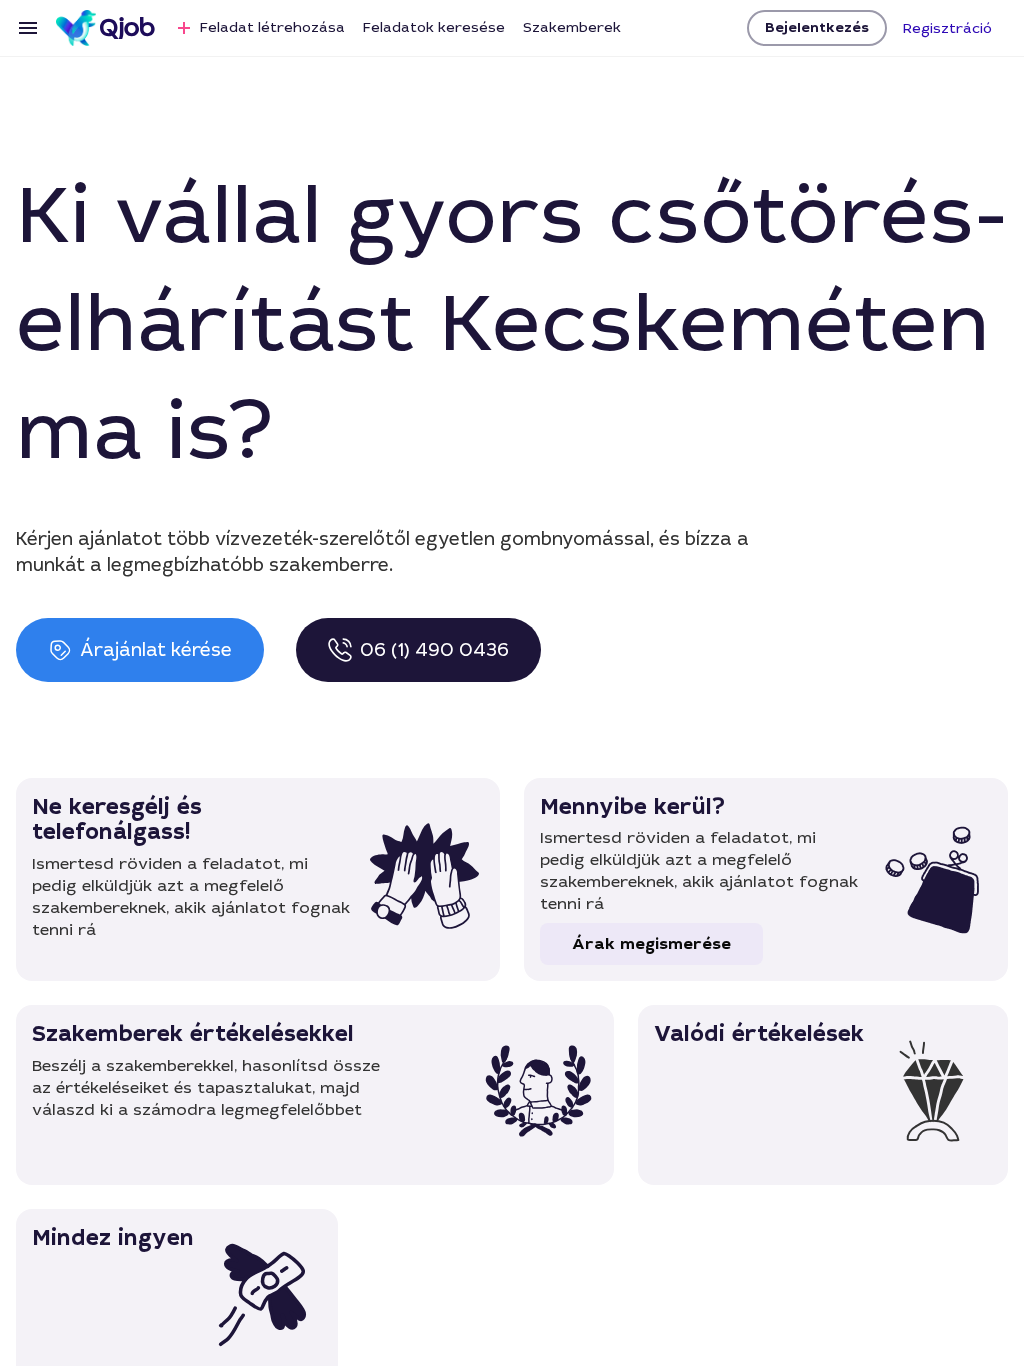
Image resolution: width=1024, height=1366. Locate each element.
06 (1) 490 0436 (434, 650)
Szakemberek (572, 27)
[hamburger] (28, 28)
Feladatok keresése (434, 27)
